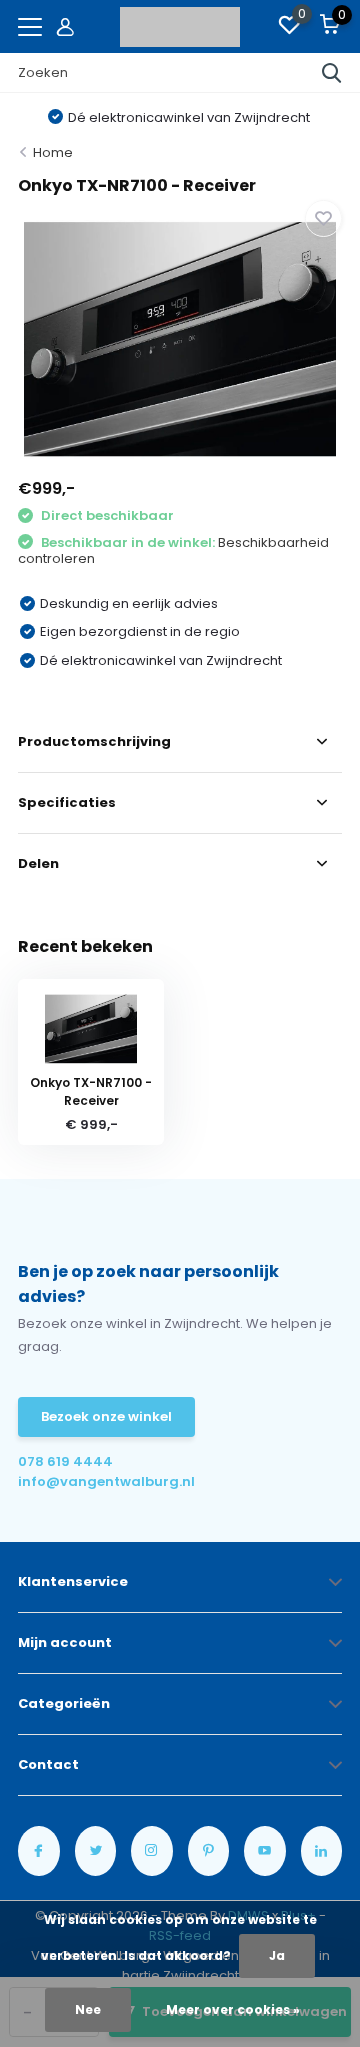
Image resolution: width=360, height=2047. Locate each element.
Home (53, 152)
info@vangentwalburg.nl (99, 1481)
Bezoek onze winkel (106, 1416)
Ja (277, 1955)
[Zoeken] (332, 73)
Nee (88, 2009)
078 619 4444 (65, 1461)
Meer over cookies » (233, 2009)
